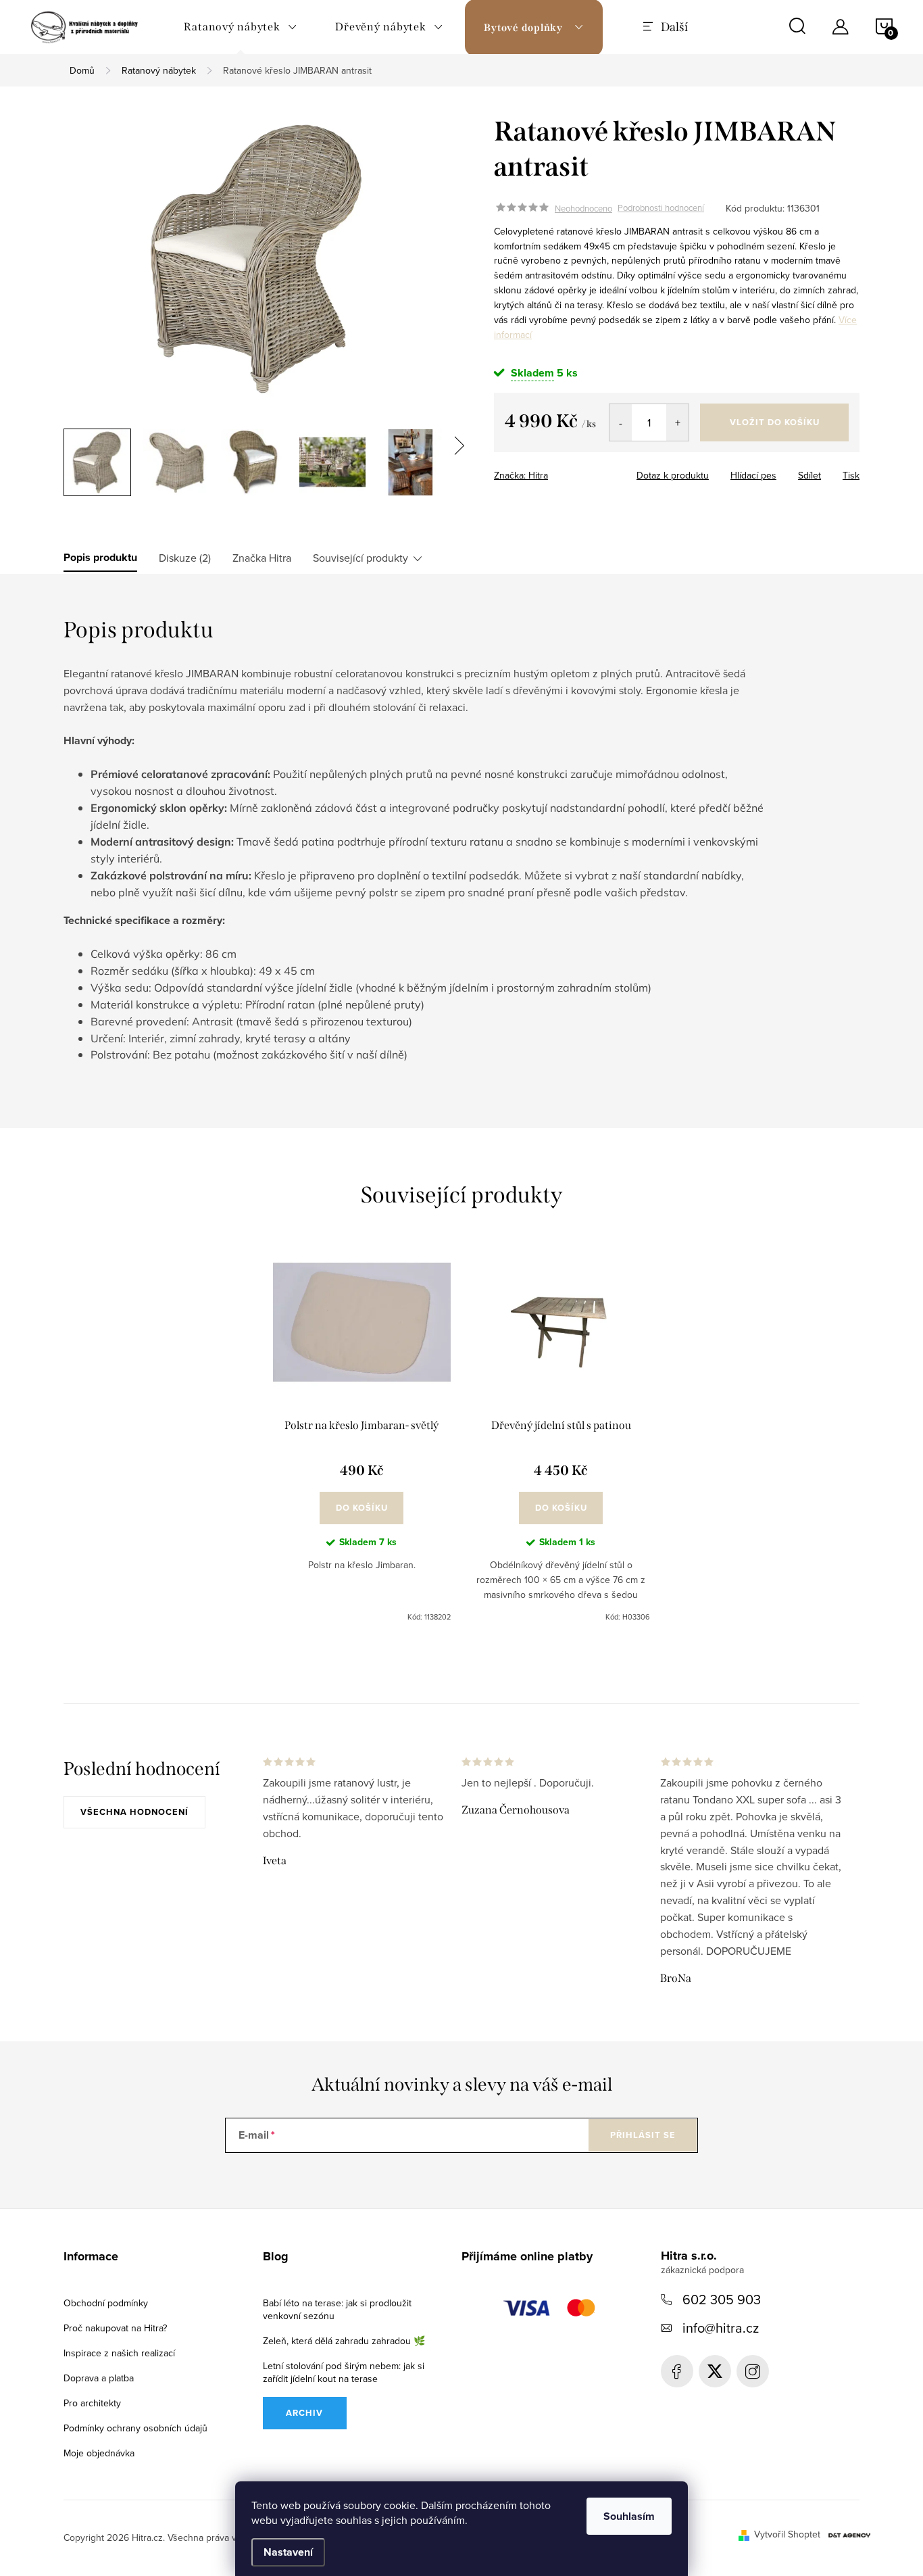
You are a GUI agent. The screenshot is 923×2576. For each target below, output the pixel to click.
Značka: (521, 475)
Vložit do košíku (775, 422)
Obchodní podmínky (106, 2303)
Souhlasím (629, 2516)
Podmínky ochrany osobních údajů (135, 2428)
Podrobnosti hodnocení (661, 208)
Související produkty (360, 558)
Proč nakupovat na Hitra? (115, 2328)
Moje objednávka (99, 2453)
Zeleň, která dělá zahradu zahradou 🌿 (344, 2341)
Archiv (304, 2413)
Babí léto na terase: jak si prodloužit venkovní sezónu (337, 2309)
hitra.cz (753, 2371)
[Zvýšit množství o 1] (677, 422)
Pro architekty (92, 2403)
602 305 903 (722, 2299)
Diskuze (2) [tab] (185, 558)
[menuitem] (241, 27)
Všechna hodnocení (134, 1812)
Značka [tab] (262, 558)
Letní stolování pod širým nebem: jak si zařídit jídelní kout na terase (344, 2372)
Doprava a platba (99, 2378)
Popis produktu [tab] (100, 558)
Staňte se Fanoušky (677, 2371)
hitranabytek (715, 2371)
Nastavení (288, 2552)
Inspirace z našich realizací (119, 2353)
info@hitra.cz (721, 2328)
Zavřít (577, 471)
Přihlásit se (643, 2135)
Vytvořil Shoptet (787, 2534)
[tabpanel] (362, 1439)
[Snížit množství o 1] (621, 422)
